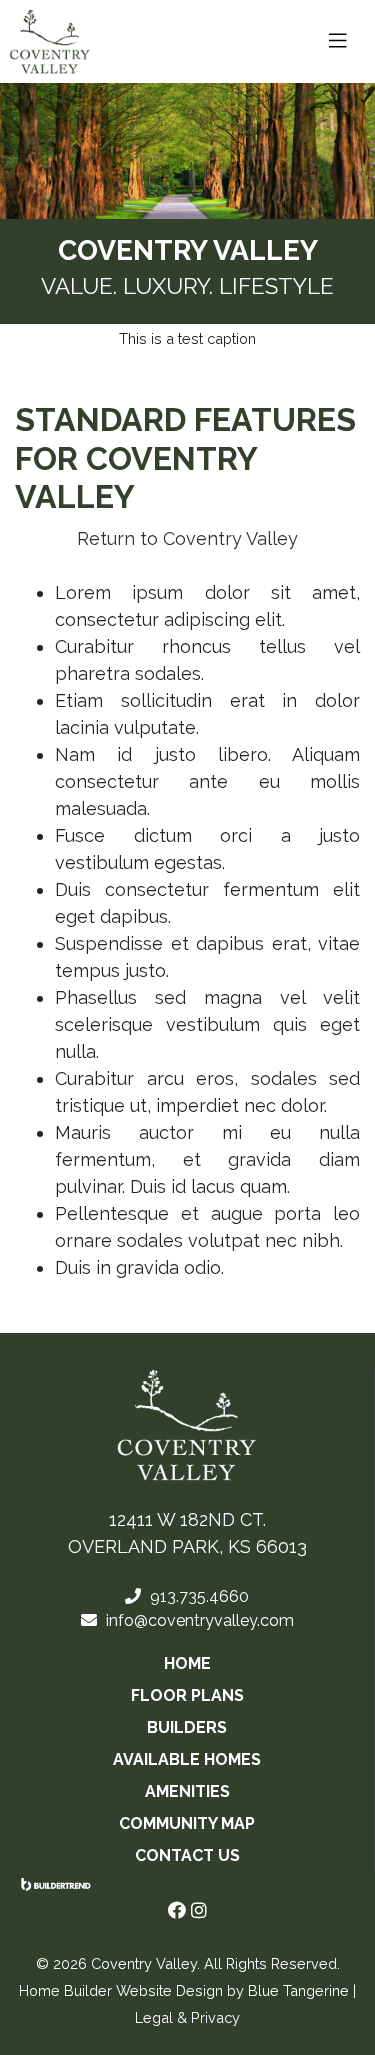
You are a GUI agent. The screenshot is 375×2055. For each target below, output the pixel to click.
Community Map (187, 1823)
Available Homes (187, 1759)
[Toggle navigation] (338, 41)
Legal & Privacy (187, 2017)
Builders (187, 1727)
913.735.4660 (197, 1596)
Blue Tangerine (298, 1990)
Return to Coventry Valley (187, 538)
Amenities (187, 1791)
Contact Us (187, 1855)
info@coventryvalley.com (198, 1620)
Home (187, 1663)
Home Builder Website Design (121, 1990)
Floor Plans (187, 1695)
